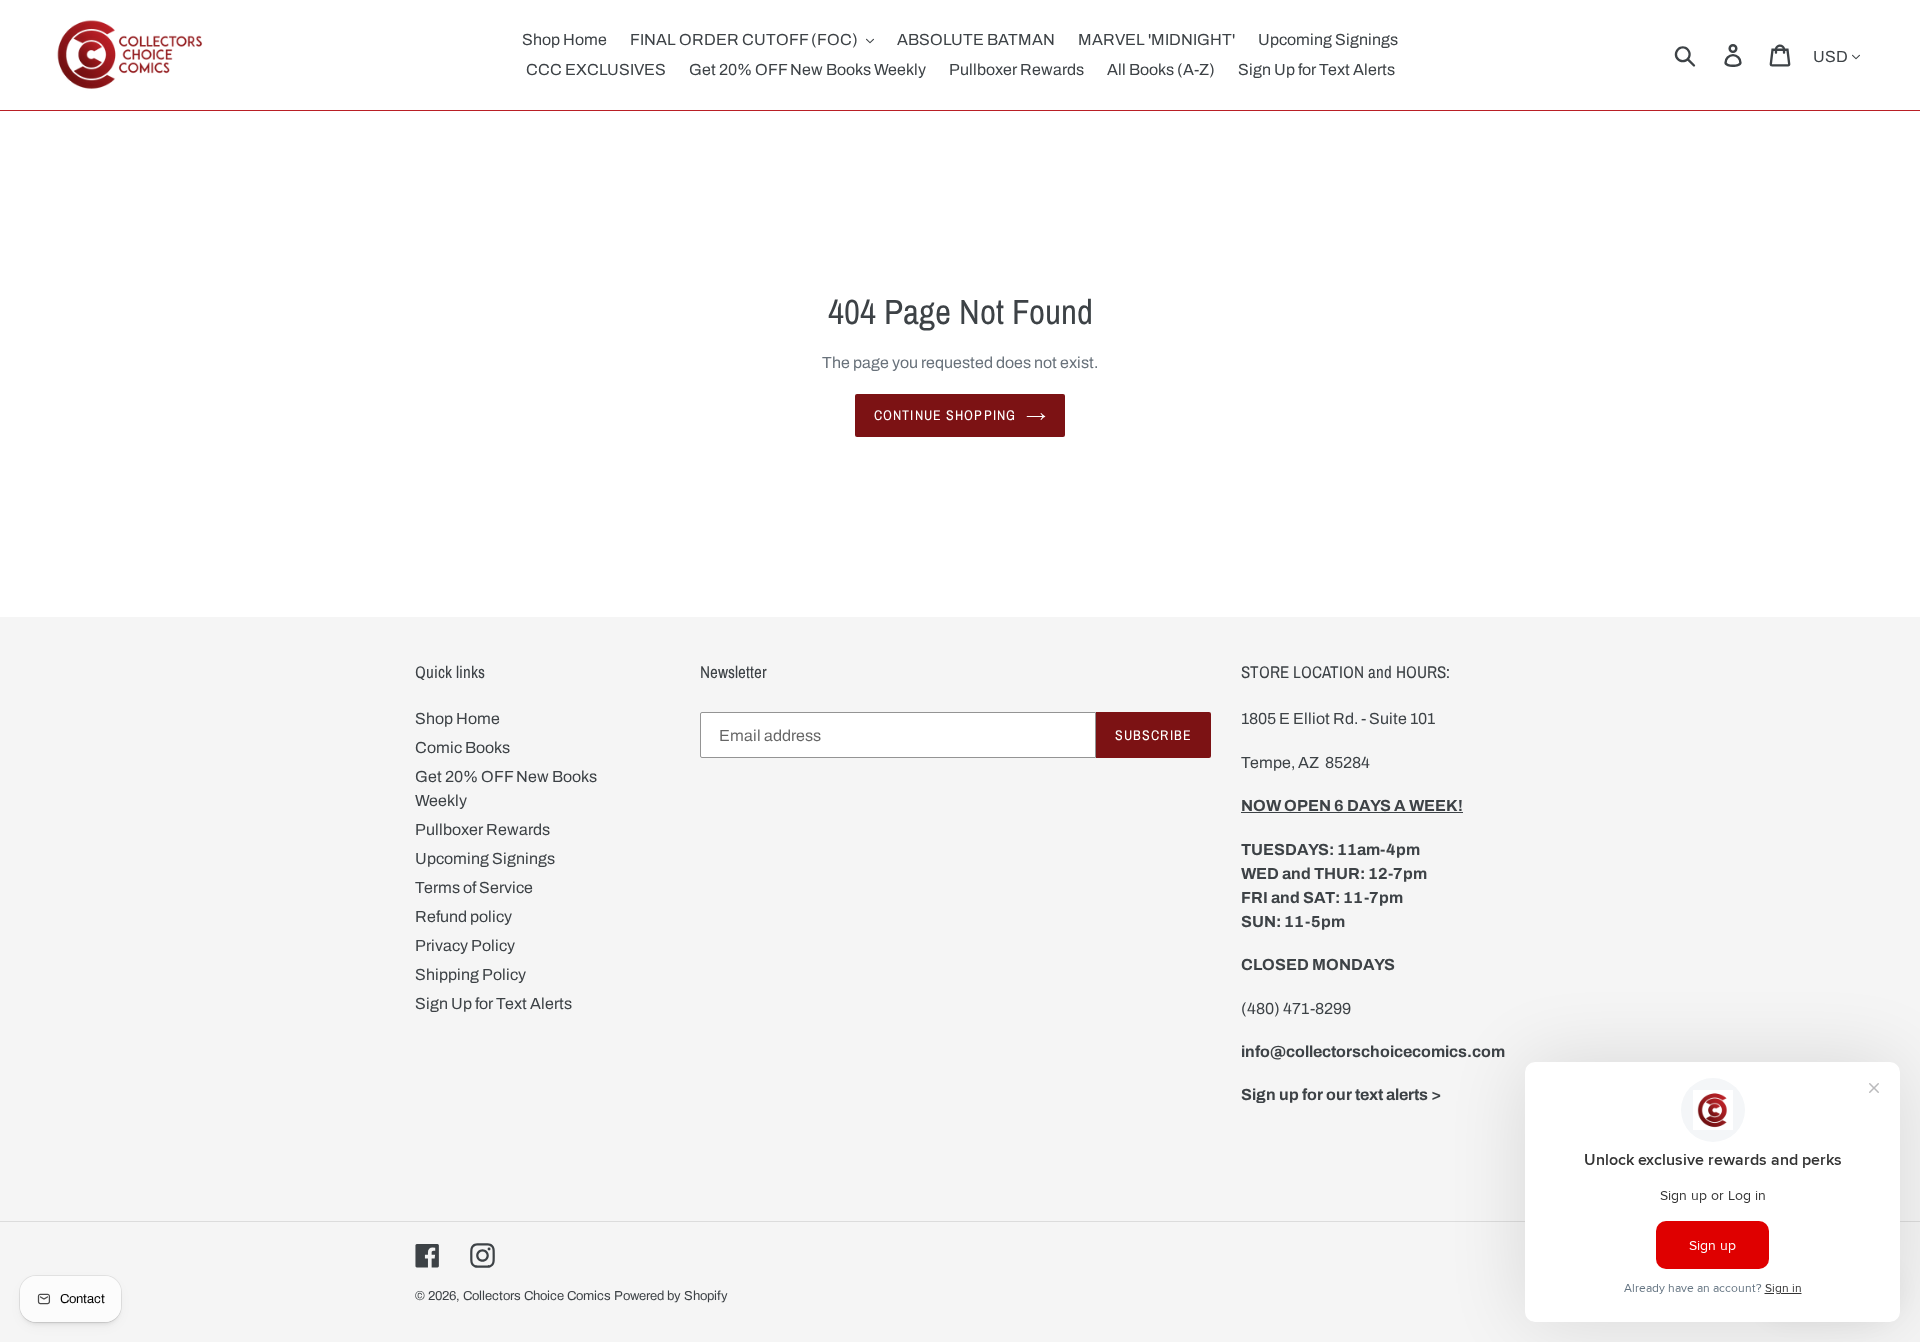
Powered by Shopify (671, 1296)
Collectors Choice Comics (537, 1296)
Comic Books (462, 747)
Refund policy (463, 916)
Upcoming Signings (485, 858)
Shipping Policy (470, 974)
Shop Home (457, 718)
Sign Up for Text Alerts (493, 1003)
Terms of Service (474, 887)
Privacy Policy (465, 945)
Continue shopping (945, 415)
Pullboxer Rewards (482, 829)
